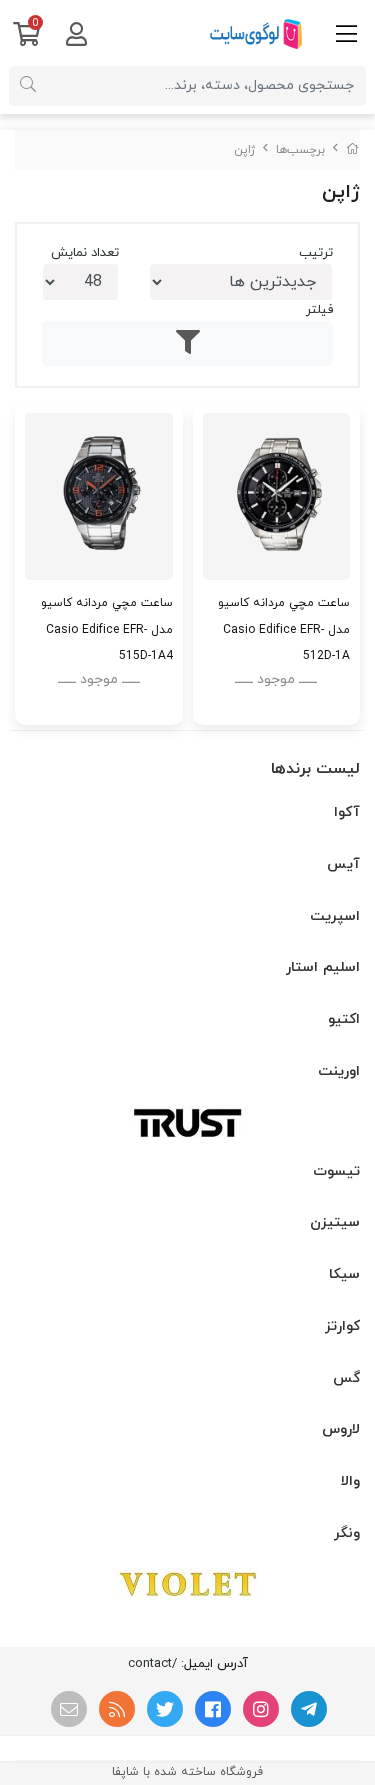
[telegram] (309, 1709)
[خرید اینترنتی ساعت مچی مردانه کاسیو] (277, 497)
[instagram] (261, 1709)
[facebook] (213, 1709)
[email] (69, 1709)
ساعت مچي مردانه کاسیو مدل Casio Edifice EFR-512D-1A (284, 629)
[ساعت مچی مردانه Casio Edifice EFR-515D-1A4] (99, 497)
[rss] (117, 1709)
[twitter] (165, 1709)
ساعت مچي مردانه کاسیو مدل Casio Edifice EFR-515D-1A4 (107, 629)
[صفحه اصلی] (353, 150)
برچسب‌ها (300, 150)
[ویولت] (187, 1584)
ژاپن (244, 150)
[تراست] (187, 1122)
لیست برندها (315, 769)
